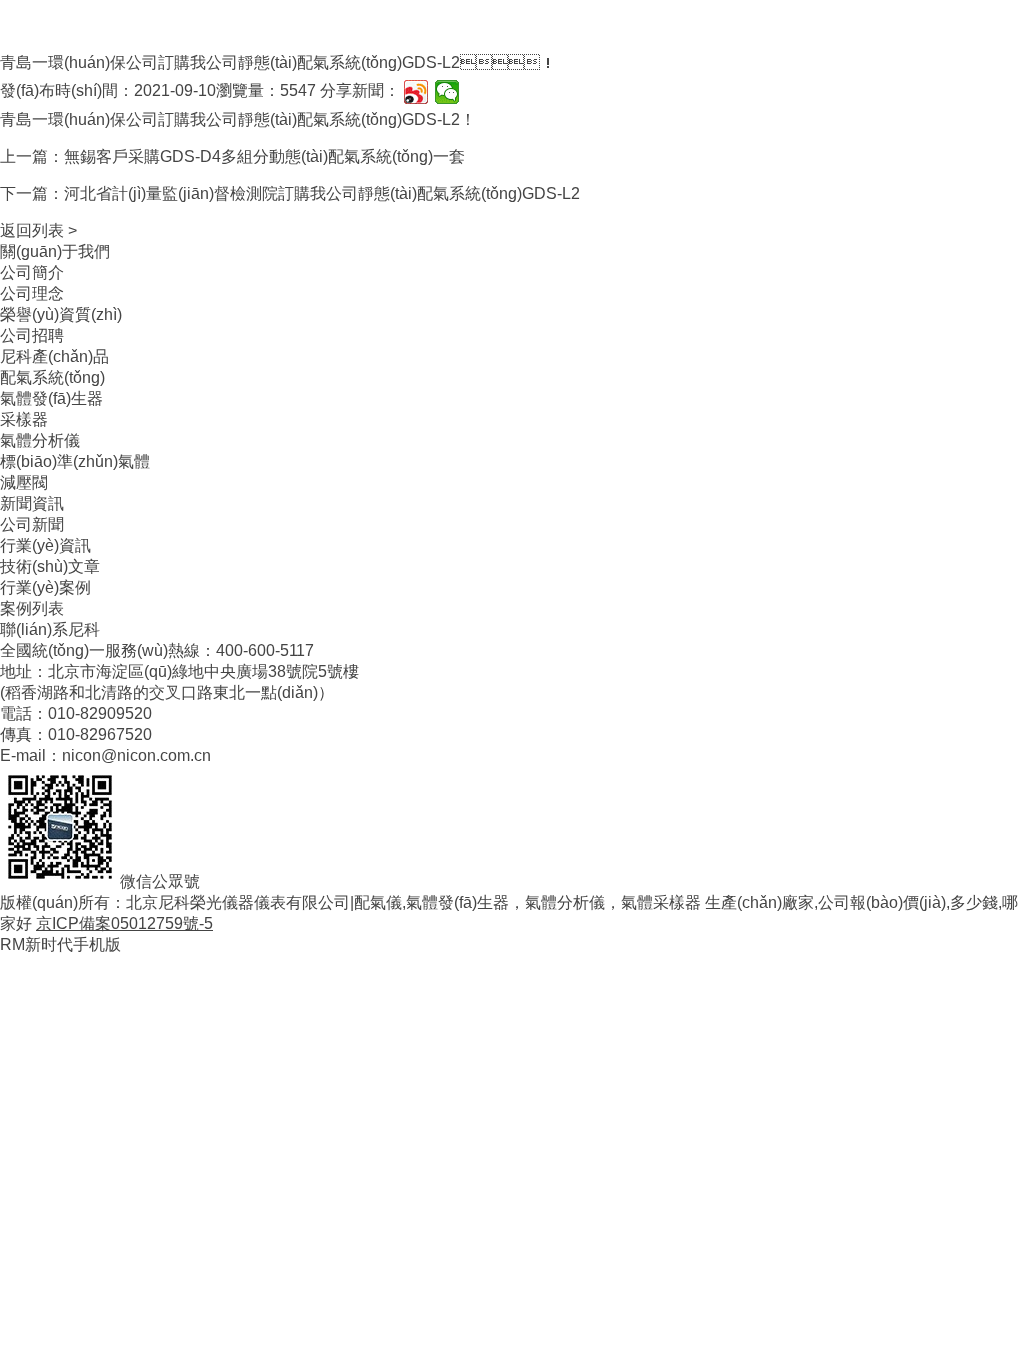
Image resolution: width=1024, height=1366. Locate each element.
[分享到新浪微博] (416, 92)
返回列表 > (38, 230)
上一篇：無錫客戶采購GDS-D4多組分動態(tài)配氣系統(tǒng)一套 (232, 156)
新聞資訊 (32, 503)
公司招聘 (32, 335)
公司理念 (32, 293)
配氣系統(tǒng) (52, 377)
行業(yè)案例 (45, 587)
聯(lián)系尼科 (50, 629)
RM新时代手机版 (60, 944)
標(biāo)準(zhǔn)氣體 (75, 461)
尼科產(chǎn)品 (54, 356)
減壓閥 (24, 482)
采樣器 (24, 419)
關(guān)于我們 (55, 251)
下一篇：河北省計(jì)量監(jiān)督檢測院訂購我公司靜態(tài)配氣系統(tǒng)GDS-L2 (290, 193)
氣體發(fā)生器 (51, 398)
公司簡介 (32, 272)
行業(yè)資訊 (45, 545)
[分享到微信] (447, 92)
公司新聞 (32, 524)
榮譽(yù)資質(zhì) (61, 314)
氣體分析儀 (40, 440)
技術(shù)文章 (50, 566)
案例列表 (32, 608)
